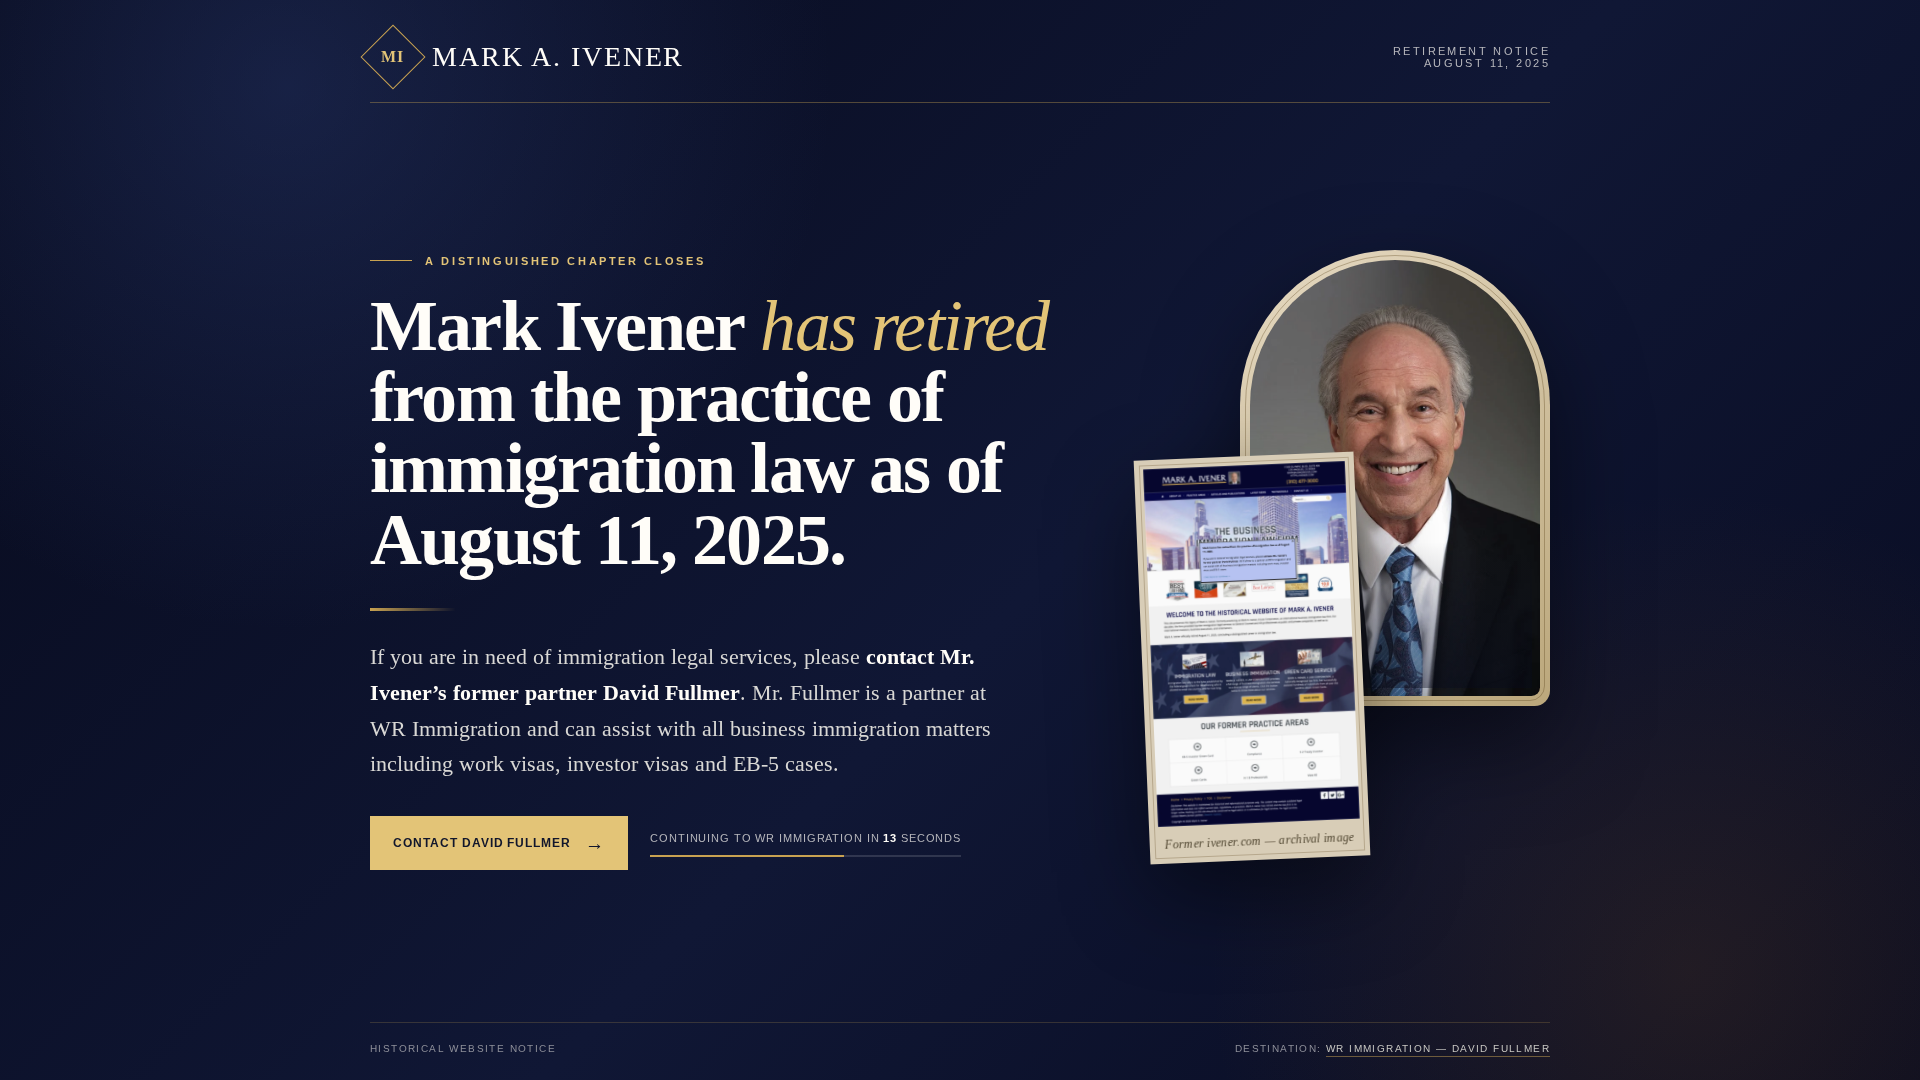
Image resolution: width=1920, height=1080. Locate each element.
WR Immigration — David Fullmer (1438, 1048)
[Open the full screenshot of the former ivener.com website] (1251, 644)
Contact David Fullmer (499, 843)
